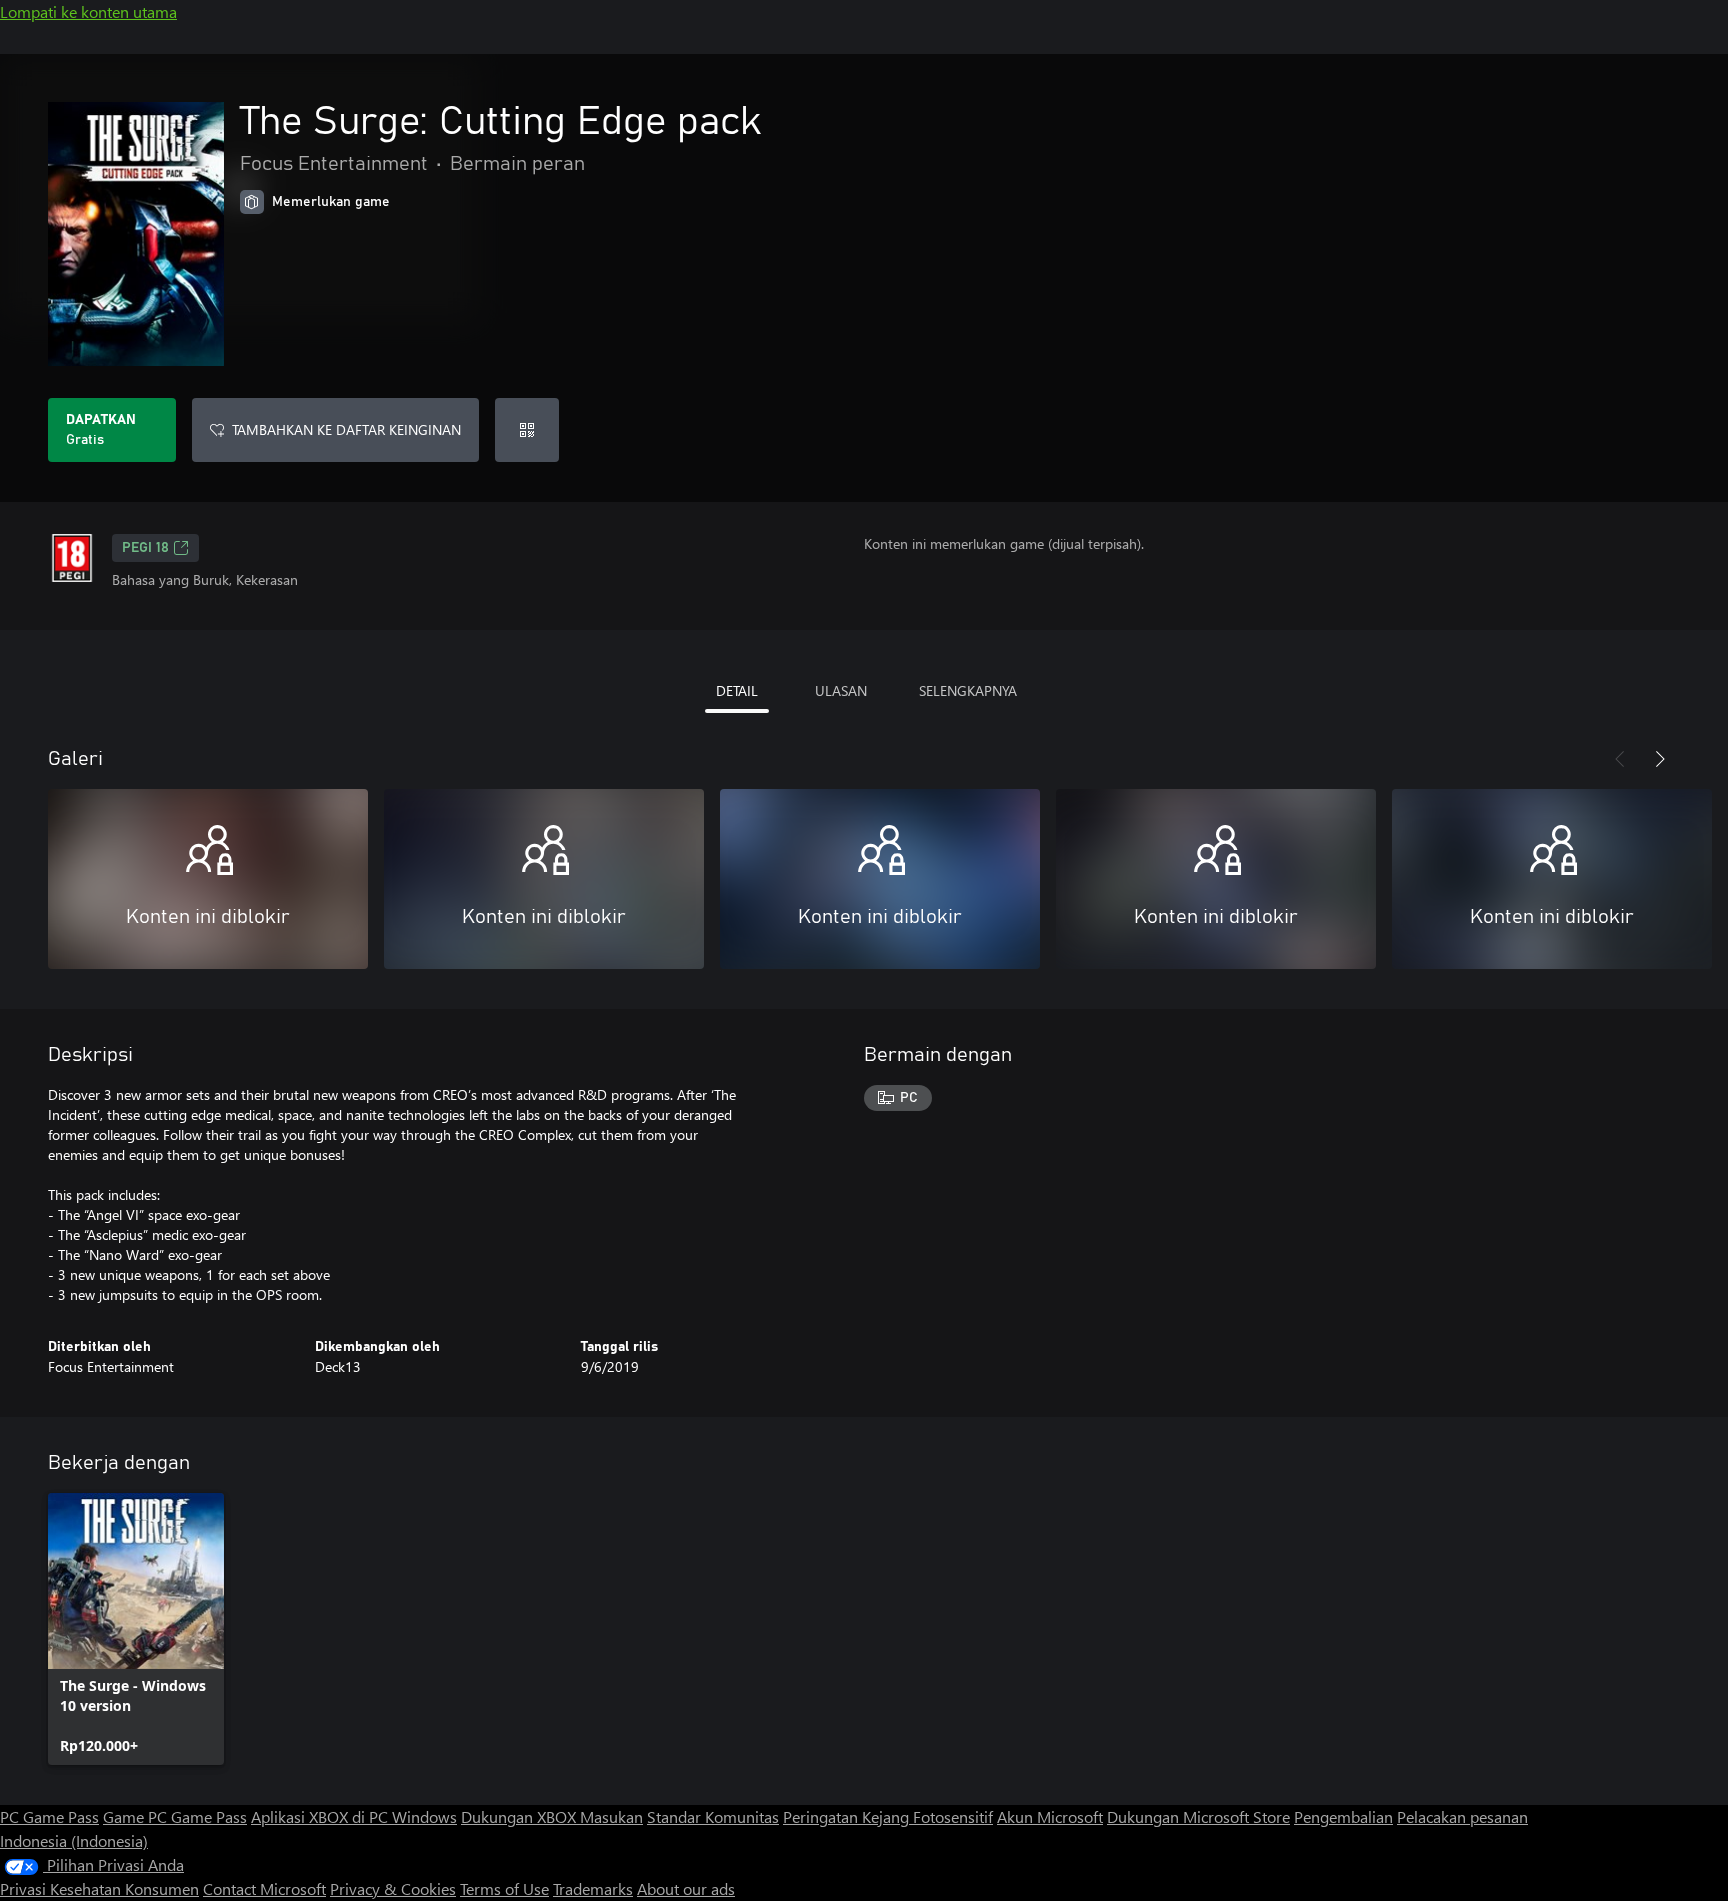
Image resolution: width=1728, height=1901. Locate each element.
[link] (136, 1629)
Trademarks (593, 1888)
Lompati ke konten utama (88, 11)
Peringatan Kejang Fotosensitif (888, 1816)
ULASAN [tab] (841, 690)
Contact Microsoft (264, 1888)
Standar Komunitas (713, 1816)
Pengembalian (1343, 1816)
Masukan (611, 1816)
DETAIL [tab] (737, 690)
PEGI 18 (145, 548)
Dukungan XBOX (520, 1816)
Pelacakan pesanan (1462, 1816)
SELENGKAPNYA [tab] (968, 690)
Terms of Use (504, 1888)
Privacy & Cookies (393, 1888)
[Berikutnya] (1660, 759)
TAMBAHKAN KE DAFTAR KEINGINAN (346, 429)
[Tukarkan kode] (527, 430)
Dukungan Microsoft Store (1198, 1816)
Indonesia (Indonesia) (74, 1840)
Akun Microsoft (1050, 1816)
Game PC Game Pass (175, 1816)
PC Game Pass (49, 1816)
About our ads (686, 1888)
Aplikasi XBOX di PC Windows (354, 1816)
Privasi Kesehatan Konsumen (99, 1888)
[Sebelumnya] (1620, 759)
